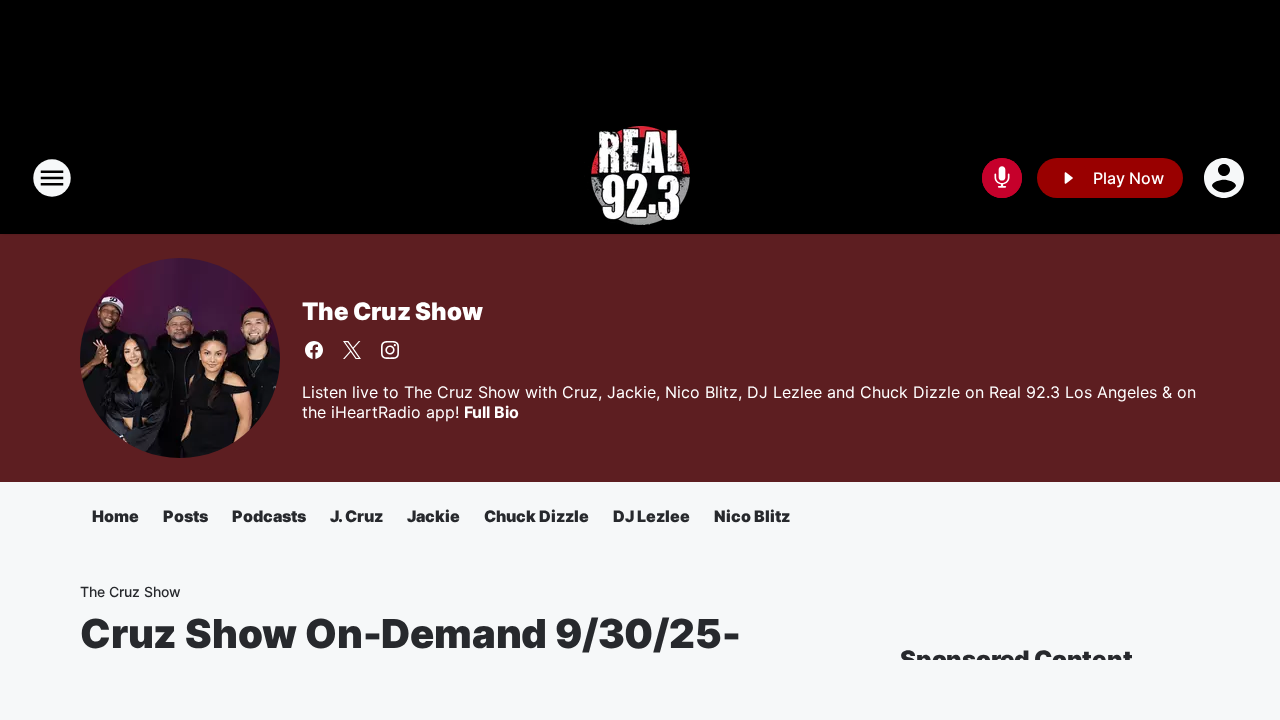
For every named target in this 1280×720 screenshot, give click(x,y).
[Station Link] (640, 178)
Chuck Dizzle (536, 516)
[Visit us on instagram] (390, 350)
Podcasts (269, 516)
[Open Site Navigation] (52, 178)
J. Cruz (356, 516)
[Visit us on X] (352, 350)
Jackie (433, 516)
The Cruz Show (392, 311)
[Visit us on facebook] (314, 350)
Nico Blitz (752, 516)
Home (115, 516)
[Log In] (1226, 178)
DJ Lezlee (651, 516)
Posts (185, 516)
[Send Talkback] (1002, 178)
